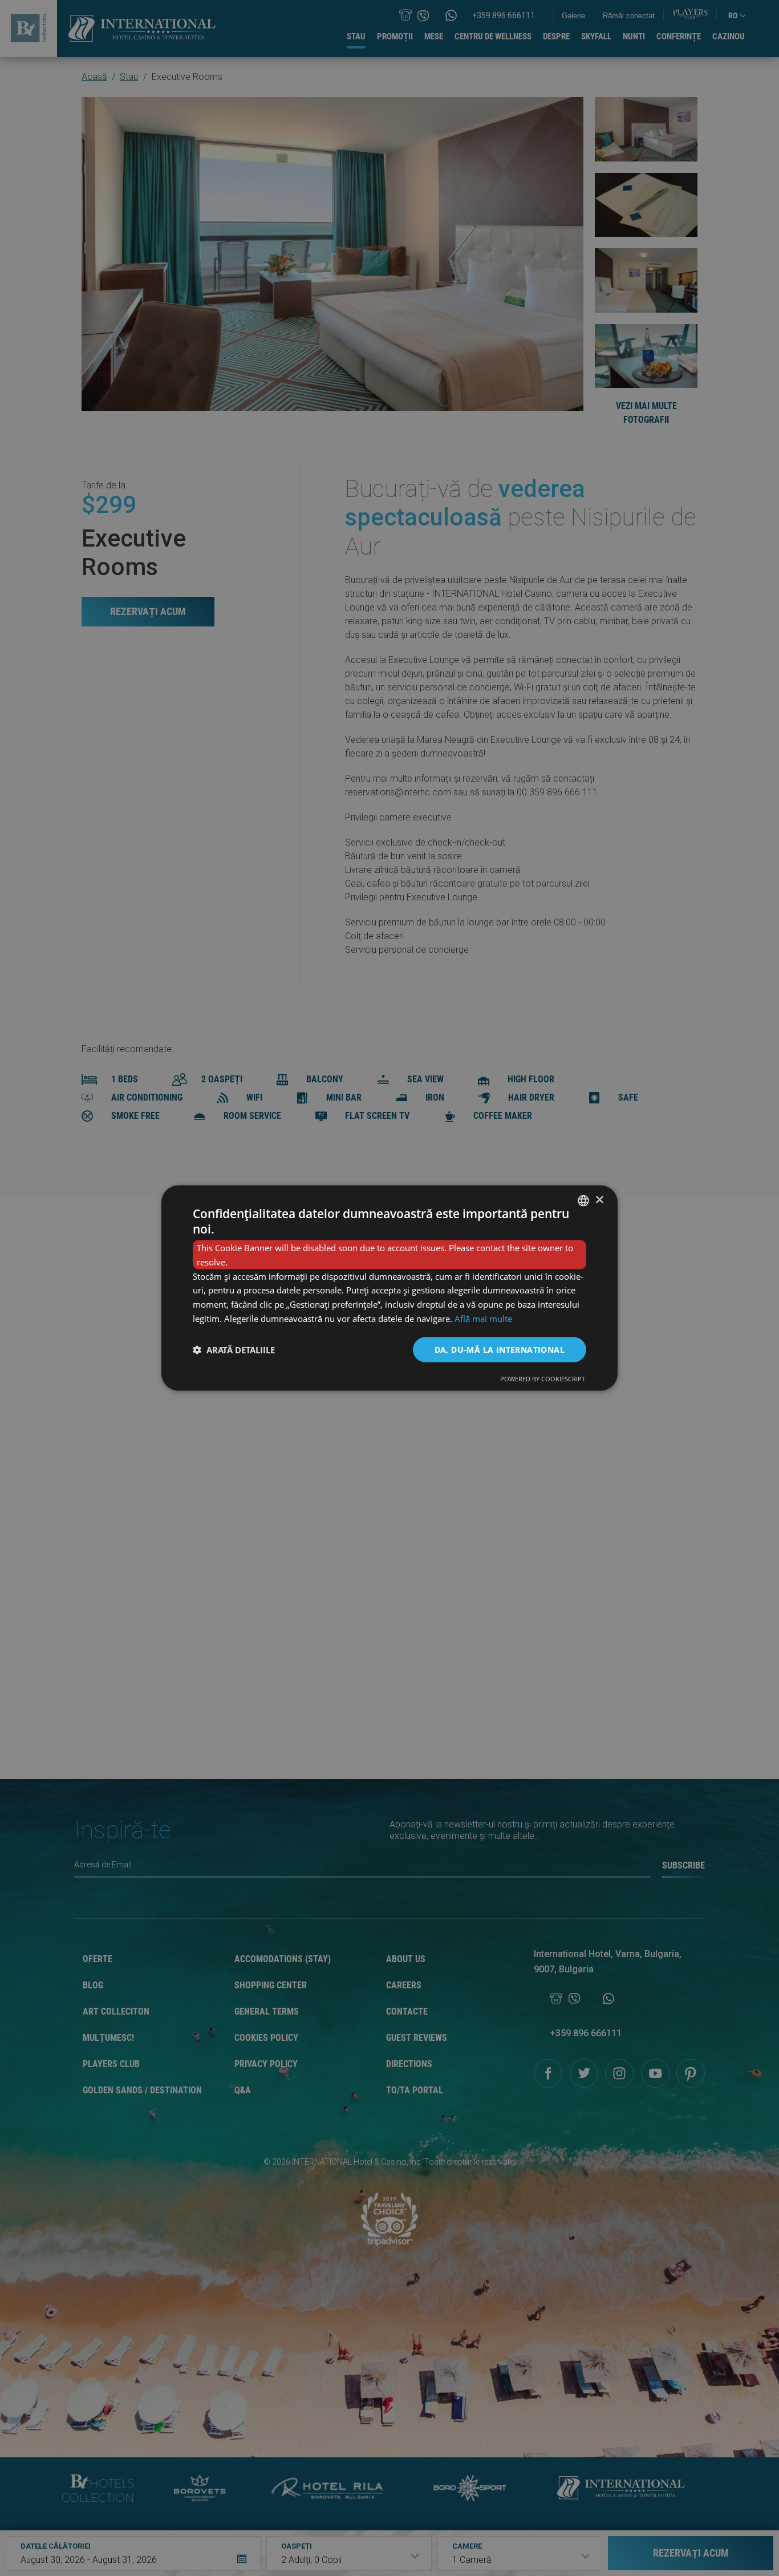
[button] (234, 1350)
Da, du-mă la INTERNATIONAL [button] (500, 1349)
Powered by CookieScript (543, 1379)
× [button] (599, 1200)
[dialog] (389, 1288)
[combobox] (583, 1200)
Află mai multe (483, 1318)
